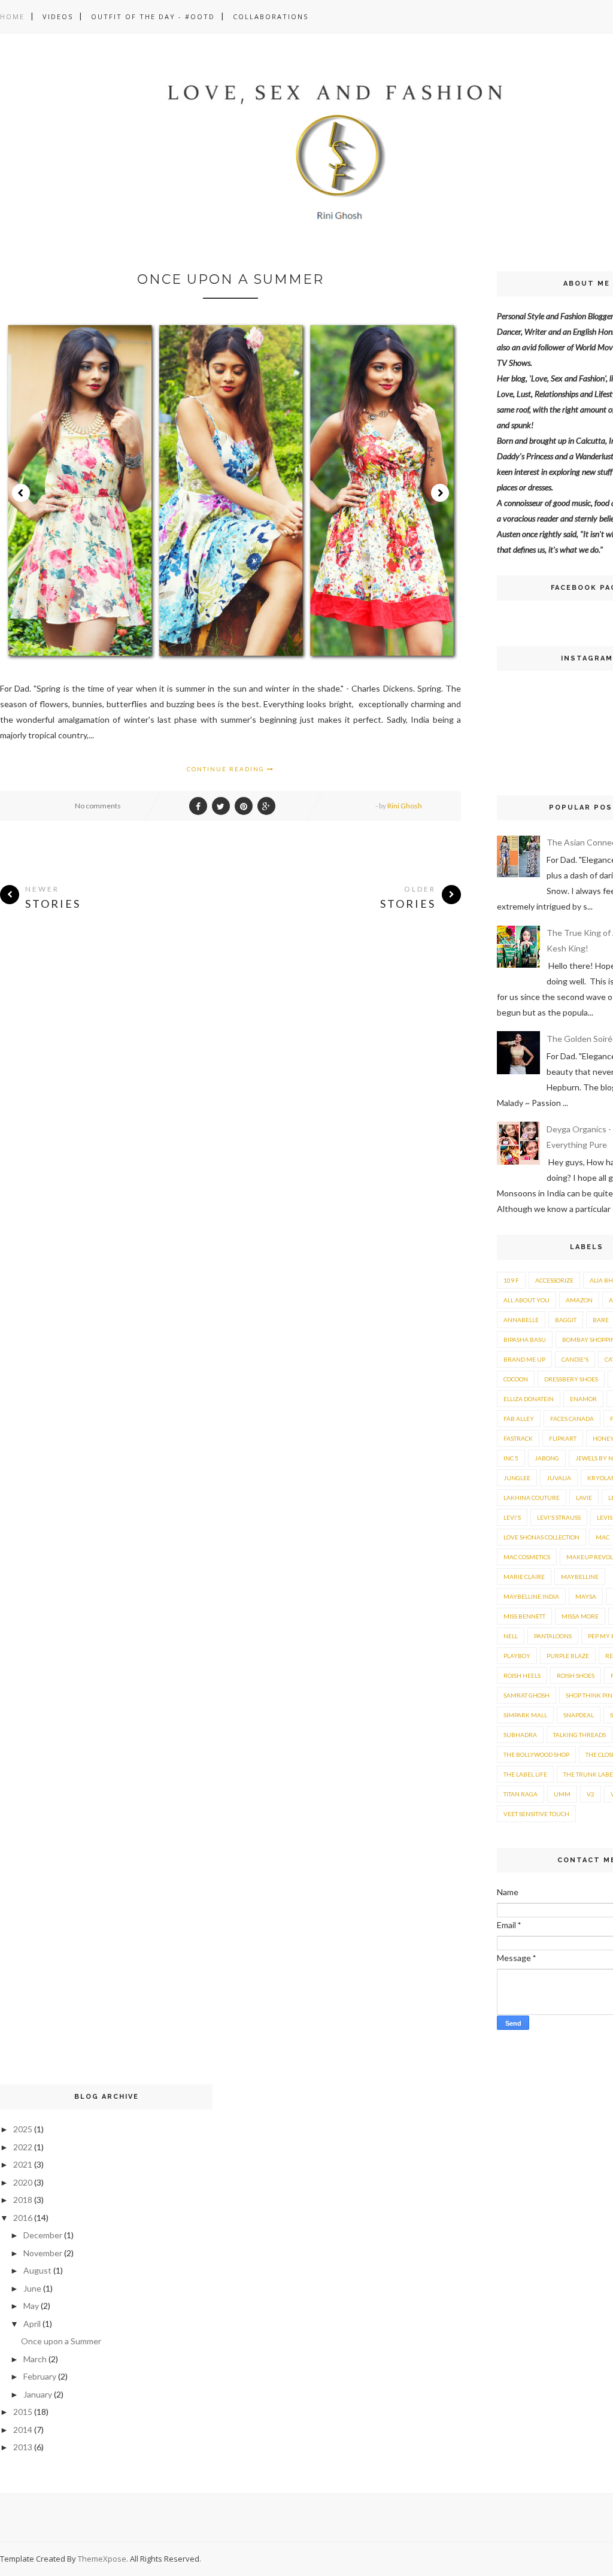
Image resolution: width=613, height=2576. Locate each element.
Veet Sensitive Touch (536, 1814)
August (37, 2270)
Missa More (580, 1616)
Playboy (517, 1656)
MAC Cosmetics (527, 1557)
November (43, 2253)
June (32, 2288)
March (35, 2359)
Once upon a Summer (230, 279)
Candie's (575, 1359)
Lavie (584, 1498)
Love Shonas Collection (541, 1537)
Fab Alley (519, 1419)
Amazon (579, 1300)
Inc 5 (511, 1458)
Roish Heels (522, 1675)
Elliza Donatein (529, 1399)
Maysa (586, 1596)
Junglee (517, 1478)
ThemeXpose (102, 2559)
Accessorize (554, 1280)
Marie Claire (524, 1577)
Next (440, 493)
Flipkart (563, 1438)
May (31, 2306)
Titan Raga (521, 1794)
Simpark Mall (525, 1715)
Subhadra (520, 1735)
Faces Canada (572, 1419)
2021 (23, 2164)
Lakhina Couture (532, 1498)
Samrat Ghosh (526, 1695)
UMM (562, 1794)
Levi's (512, 1517)
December (43, 2235)
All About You (526, 1300)
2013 (23, 2447)
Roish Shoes (576, 1675)
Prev (21, 493)
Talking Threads (579, 1735)
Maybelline (580, 1577)
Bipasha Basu (525, 1339)
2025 (23, 2129)
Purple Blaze (568, 1656)
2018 (23, 2200)
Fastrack (518, 1438)
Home (12, 16)
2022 (23, 2147)
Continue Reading (227, 769)
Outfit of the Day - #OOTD (153, 16)
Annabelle (521, 1320)
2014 (23, 2430)
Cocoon (516, 1379)
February (40, 2376)
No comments (98, 806)
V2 (591, 1794)
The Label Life (525, 1774)
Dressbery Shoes (571, 1379)
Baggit (566, 1320)
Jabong (547, 1458)
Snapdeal (579, 1715)
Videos (58, 16)
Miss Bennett (524, 1616)
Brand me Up (524, 1359)
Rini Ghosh (405, 806)
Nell (511, 1636)
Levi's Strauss (559, 1517)
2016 (23, 2218)
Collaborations (271, 16)
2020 (23, 2182)
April (32, 2324)
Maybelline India (531, 1596)
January (38, 2394)
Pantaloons (553, 1636)
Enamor (583, 1399)
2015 (23, 2412)
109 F (511, 1280)
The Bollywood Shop (536, 1754)
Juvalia (559, 1478)
